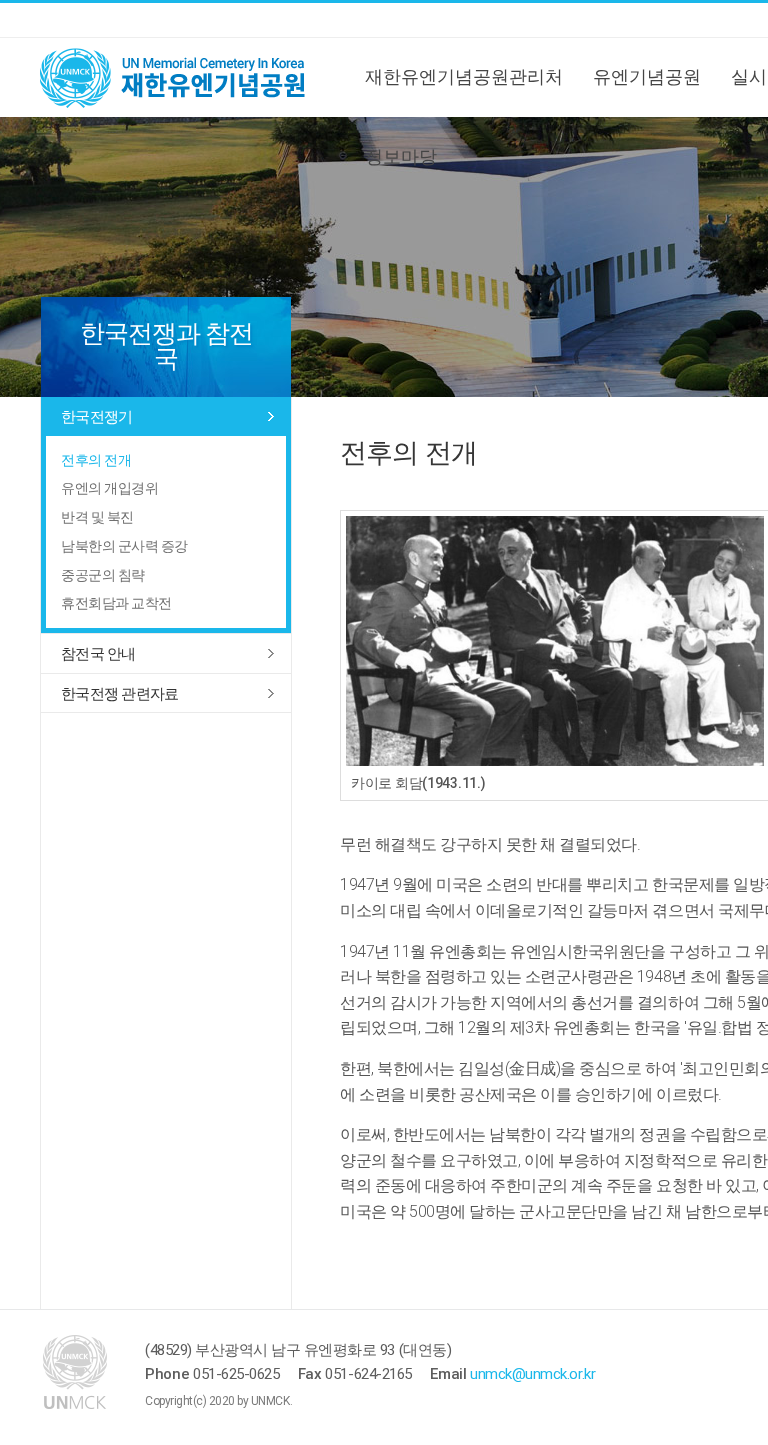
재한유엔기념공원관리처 (464, 76)
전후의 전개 (96, 460)
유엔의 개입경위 (109, 488)
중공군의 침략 (103, 575)
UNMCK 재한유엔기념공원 (190, 77)
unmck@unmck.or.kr (532, 1374)
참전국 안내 (98, 654)
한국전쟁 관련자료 (119, 694)
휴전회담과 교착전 (116, 603)
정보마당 (401, 156)
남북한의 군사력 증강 (124, 546)
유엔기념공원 (647, 76)
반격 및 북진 (97, 517)
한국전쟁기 (96, 417)
